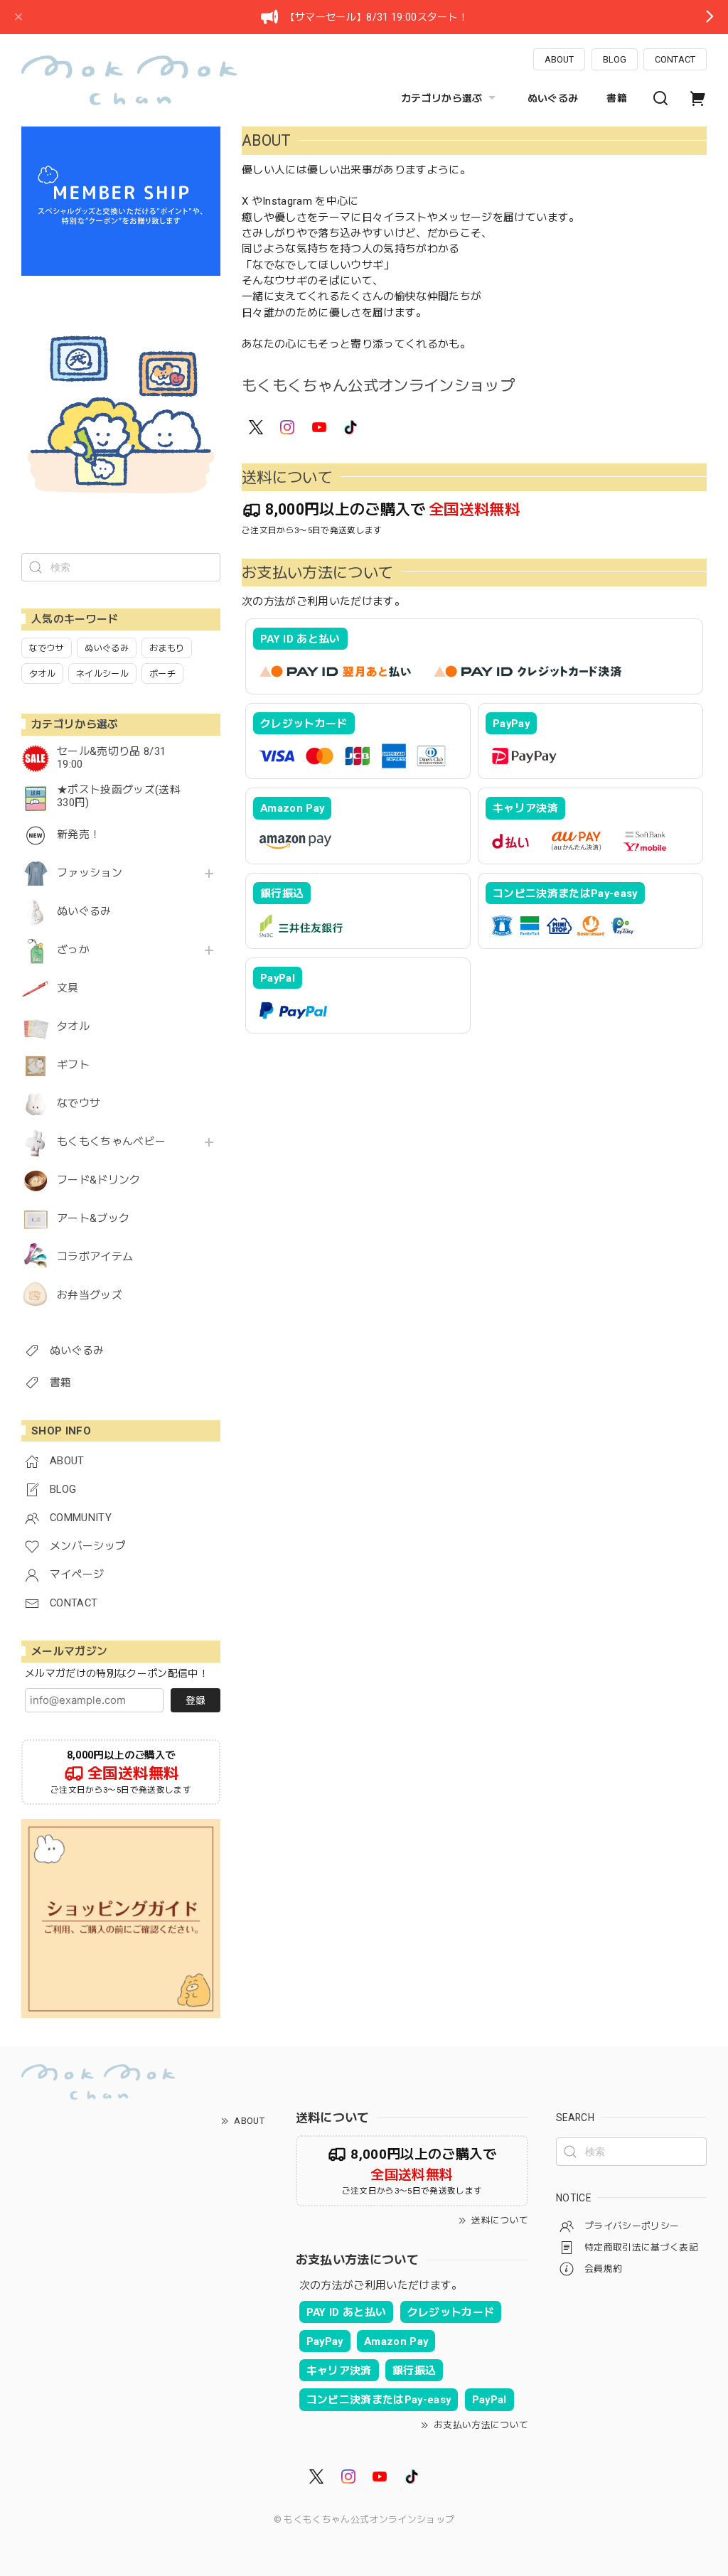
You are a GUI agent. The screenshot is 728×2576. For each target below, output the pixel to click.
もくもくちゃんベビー (111, 1142)
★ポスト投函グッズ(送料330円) (119, 796)
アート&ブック (93, 1219)
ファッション (90, 873)
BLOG (615, 59)
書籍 (617, 98)
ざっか (73, 950)
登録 (196, 1700)
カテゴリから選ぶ (442, 98)
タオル (73, 1027)
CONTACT (675, 59)
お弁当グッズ (90, 1295)
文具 (68, 988)
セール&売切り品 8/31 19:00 (111, 758)
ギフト (73, 1065)
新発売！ (79, 835)
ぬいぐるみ (553, 98)
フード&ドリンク (99, 1180)
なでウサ (79, 1104)
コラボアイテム (95, 1257)
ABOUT (559, 59)
